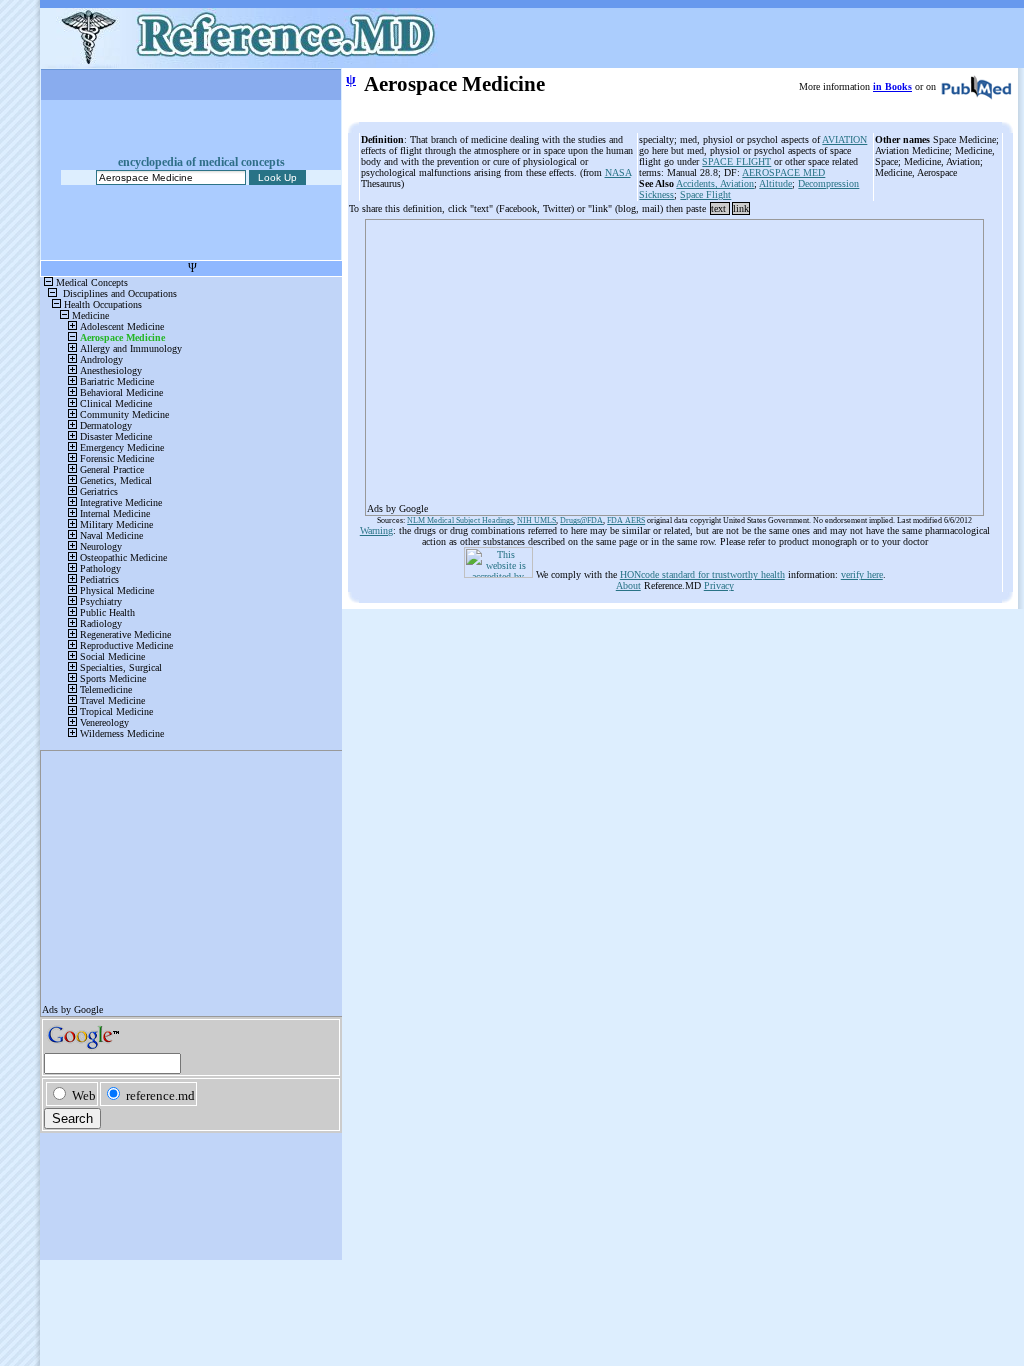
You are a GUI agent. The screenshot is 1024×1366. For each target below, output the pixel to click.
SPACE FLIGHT (736, 161)
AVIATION (844, 139)
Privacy (719, 585)
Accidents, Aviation (715, 183)
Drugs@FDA (581, 520)
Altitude (775, 183)
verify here (862, 574)
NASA (618, 172)
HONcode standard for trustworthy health (702, 574)
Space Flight (705, 194)
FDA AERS (626, 520)
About (628, 585)
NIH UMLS (536, 520)
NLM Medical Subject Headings (460, 520)
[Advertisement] (674, 361)
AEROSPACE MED (783, 172)
